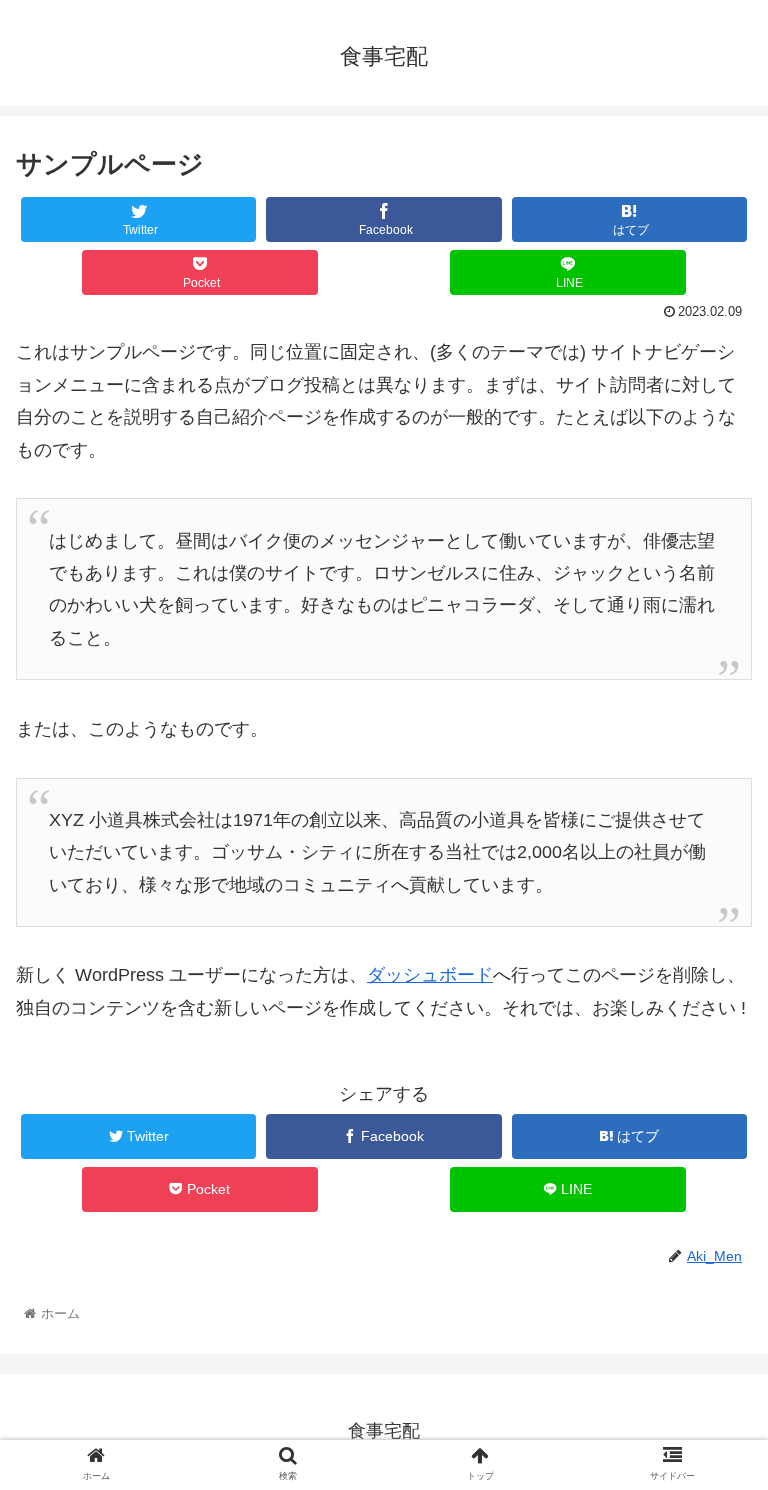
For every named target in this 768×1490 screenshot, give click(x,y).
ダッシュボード (430, 975)
